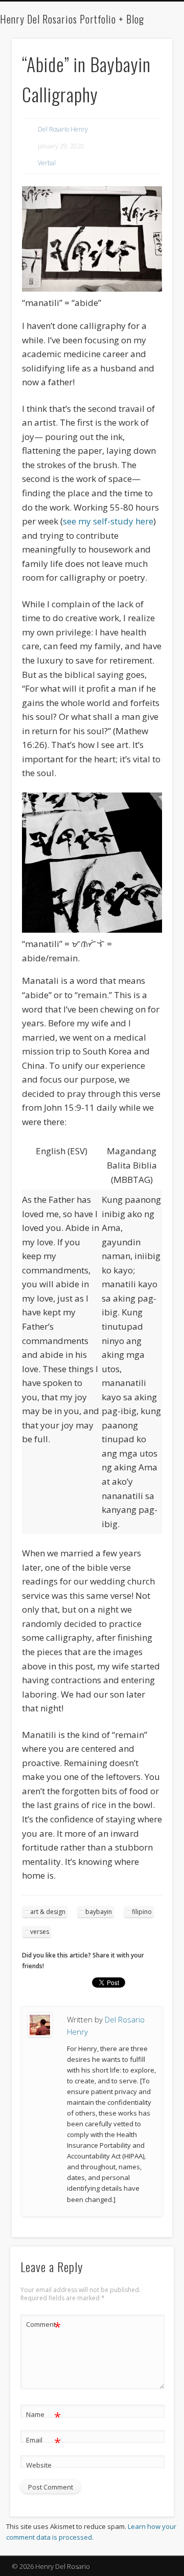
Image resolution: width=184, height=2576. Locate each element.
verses (40, 1932)
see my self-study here (108, 521)
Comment (44, 2326)
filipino (142, 1912)
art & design (48, 1912)
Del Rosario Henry (63, 129)
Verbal (47, 163)
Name (44, 2416)
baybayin (99, 1912)
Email (44, 2441)
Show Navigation (148, 92)
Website (39, 2465)
